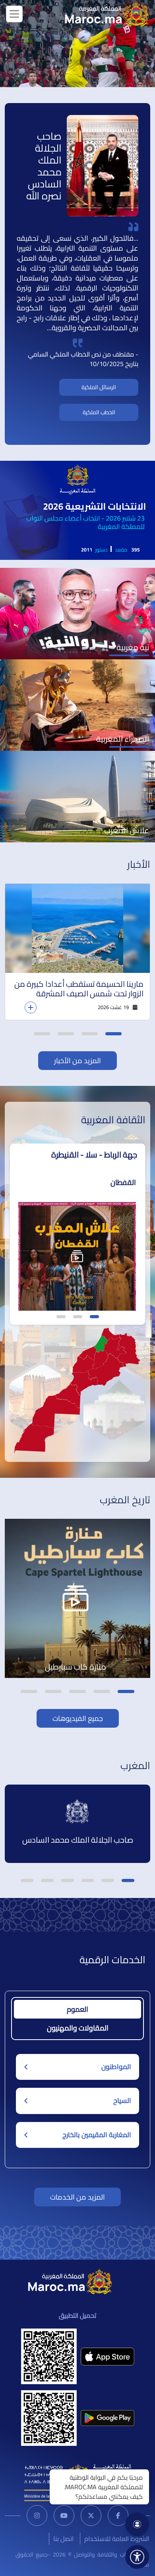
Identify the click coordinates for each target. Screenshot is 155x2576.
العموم (77, 2009)
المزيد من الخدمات (77, 2197)
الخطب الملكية (99, 412)
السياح (122, 2101)
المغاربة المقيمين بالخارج (97, 2135)
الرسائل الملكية (99, 387)
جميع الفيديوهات (78, 1718)
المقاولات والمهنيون (78, 2028)
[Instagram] (37, 2516)
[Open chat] (137, 2524)
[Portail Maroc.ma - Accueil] (70, 2281)
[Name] (14, 14)
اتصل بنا (63, 2539)
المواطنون (116, 2067)
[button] (113, 1034)
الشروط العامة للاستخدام (117, 2539)
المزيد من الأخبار (77, 1061)
